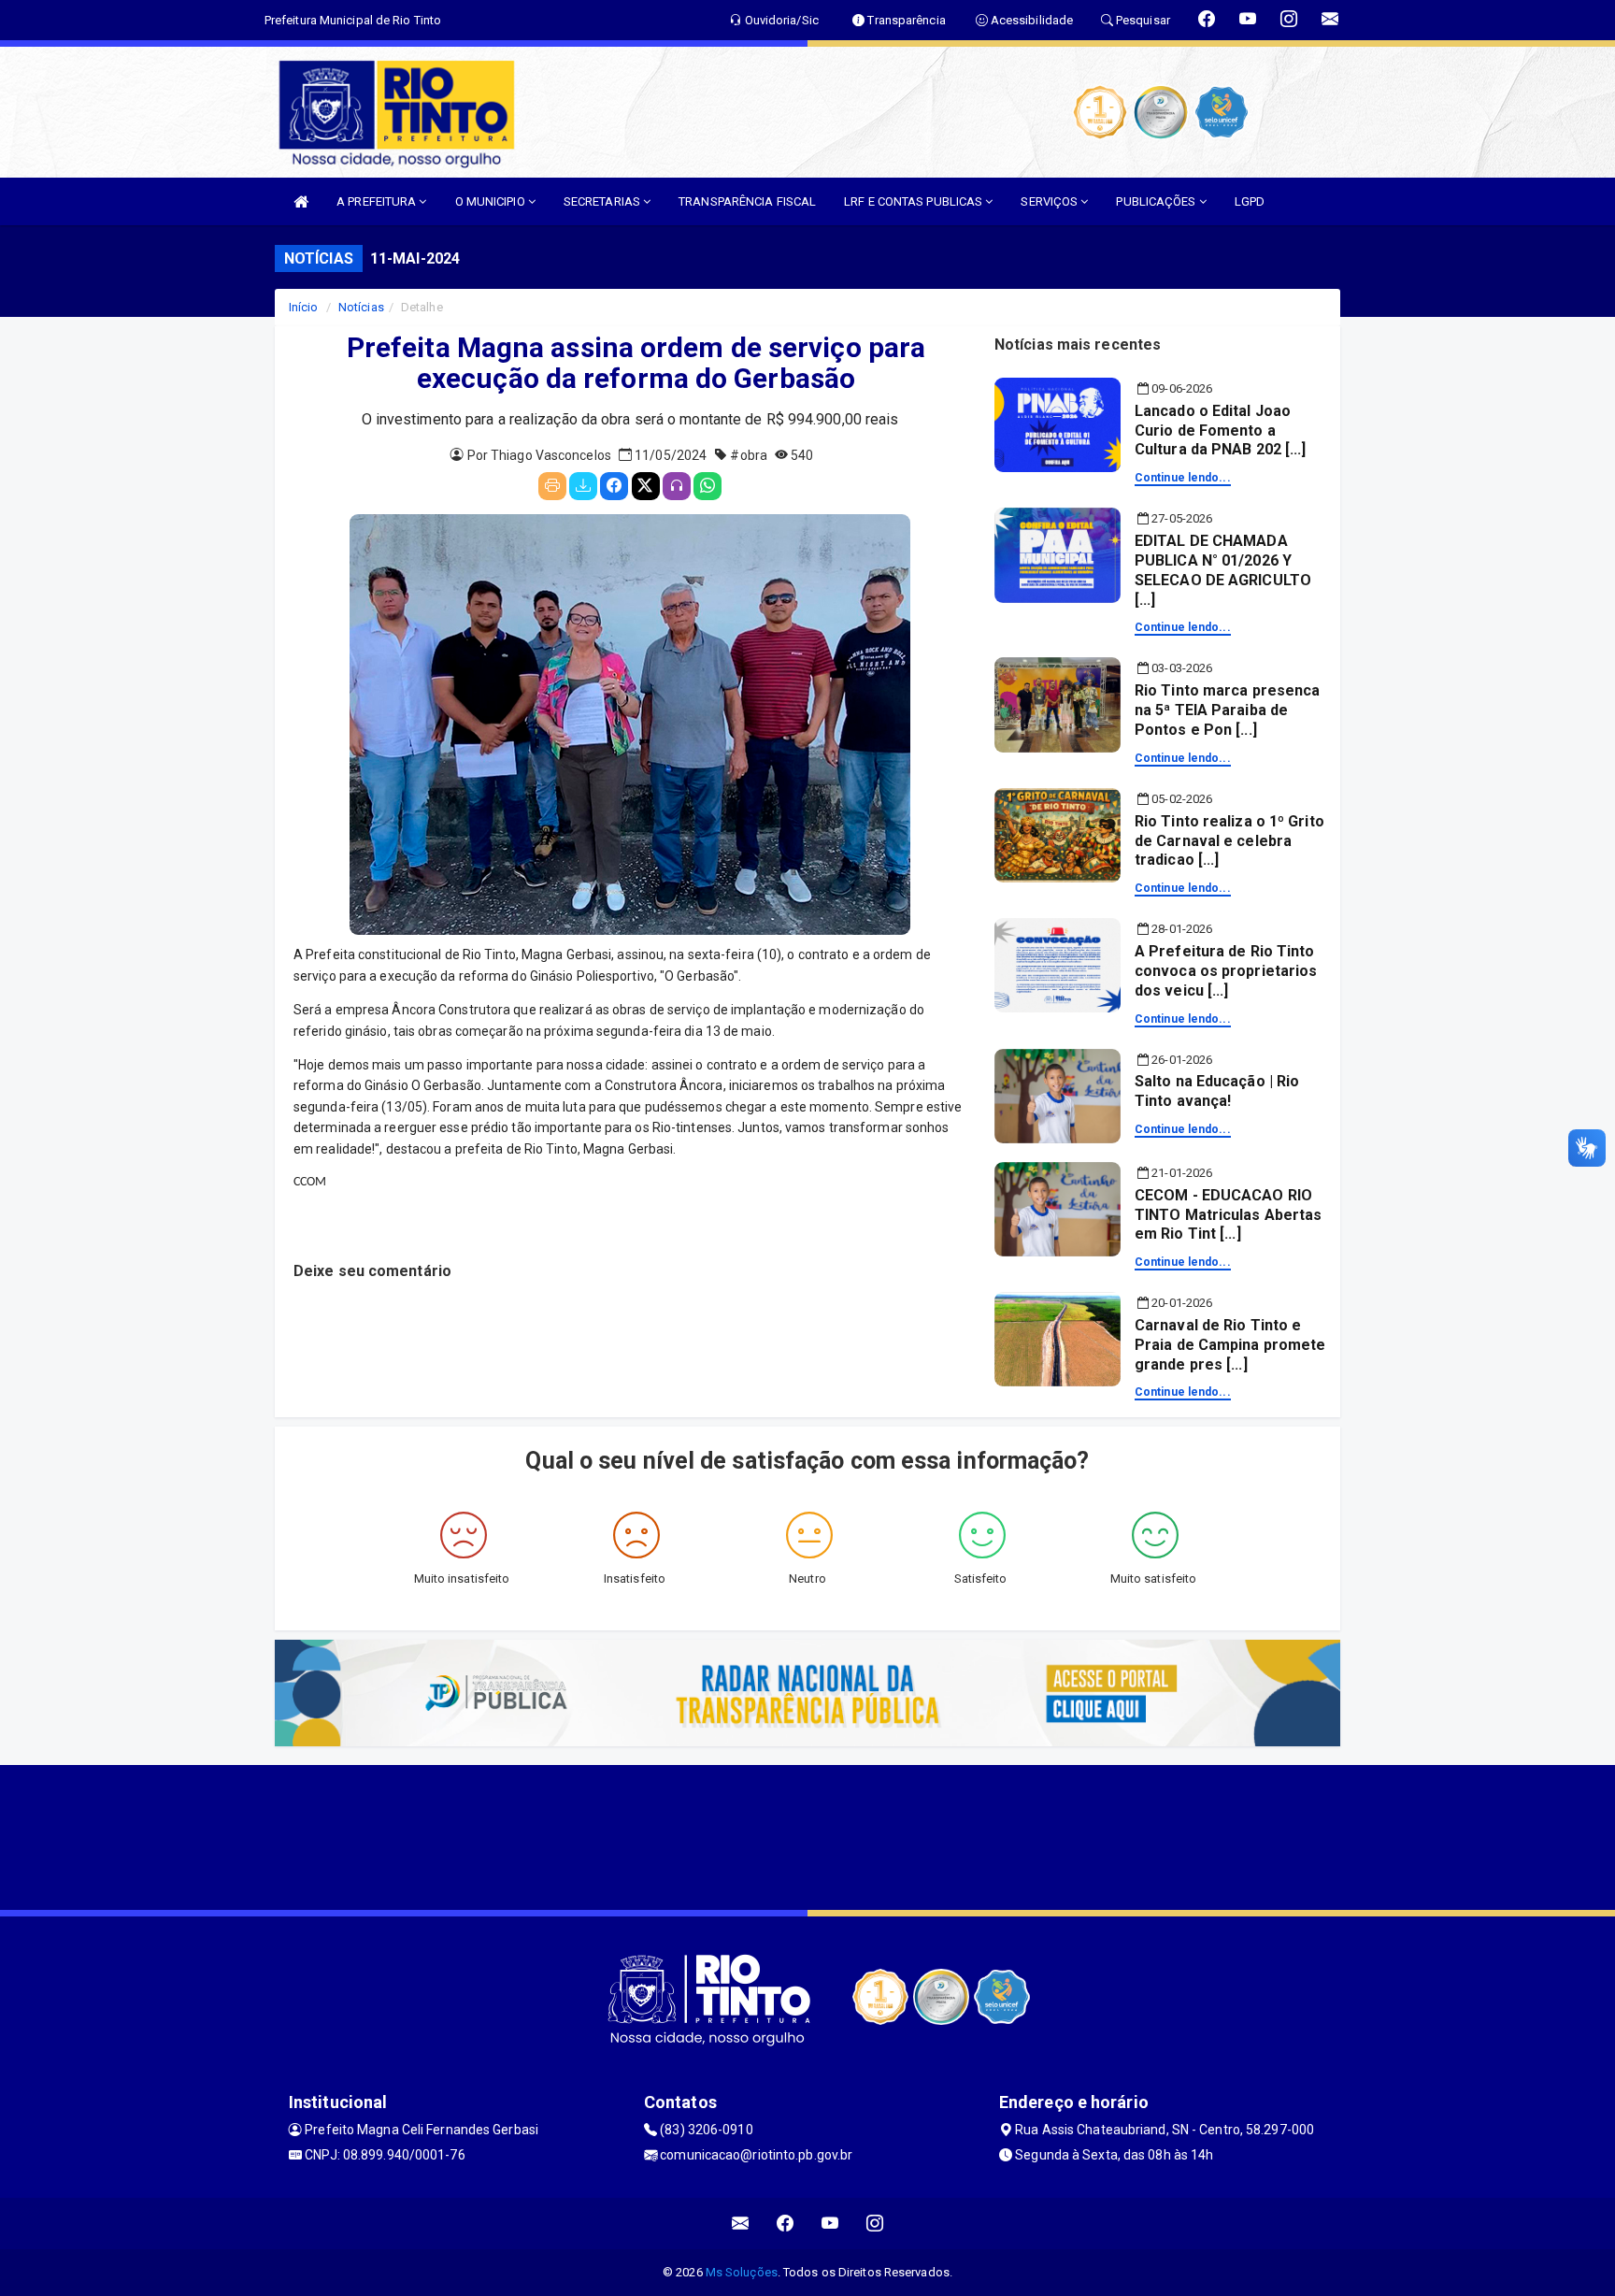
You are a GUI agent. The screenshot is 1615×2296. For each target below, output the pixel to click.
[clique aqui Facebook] (786, 2224)
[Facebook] (614, 486)
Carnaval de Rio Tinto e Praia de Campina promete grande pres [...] (1230, 1345)
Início (304, 307)
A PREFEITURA (378, 201)
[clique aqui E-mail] (741, 2224)
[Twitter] (646, 486)
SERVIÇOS (1050, 201)
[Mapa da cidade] (807, 1835)
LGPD (1250, 201)
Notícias (361, 307)
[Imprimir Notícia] (552, 486)
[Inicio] (301, 201)
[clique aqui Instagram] (875, 2224)
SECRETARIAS (603, 201)
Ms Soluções (742, 2272)
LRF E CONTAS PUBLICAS (915, 201)
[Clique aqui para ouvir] (677, 486)
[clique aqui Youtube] (830, 2224)
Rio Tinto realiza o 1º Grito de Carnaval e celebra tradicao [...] (1229, 841)
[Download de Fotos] (583, 486)
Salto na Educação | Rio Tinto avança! (1217, 1091)
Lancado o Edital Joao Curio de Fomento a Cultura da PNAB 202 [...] (1221, 430)
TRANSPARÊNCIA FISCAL (747, 201)
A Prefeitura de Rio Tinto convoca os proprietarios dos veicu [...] (1226, 971)
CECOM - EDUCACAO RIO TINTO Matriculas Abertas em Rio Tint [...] (1228, 1215)
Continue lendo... (1183, 478)
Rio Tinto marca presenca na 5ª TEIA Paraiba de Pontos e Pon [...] (1227, 710)
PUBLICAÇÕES (1157, 201)
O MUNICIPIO (492, 201)
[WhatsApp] (707, 486)
